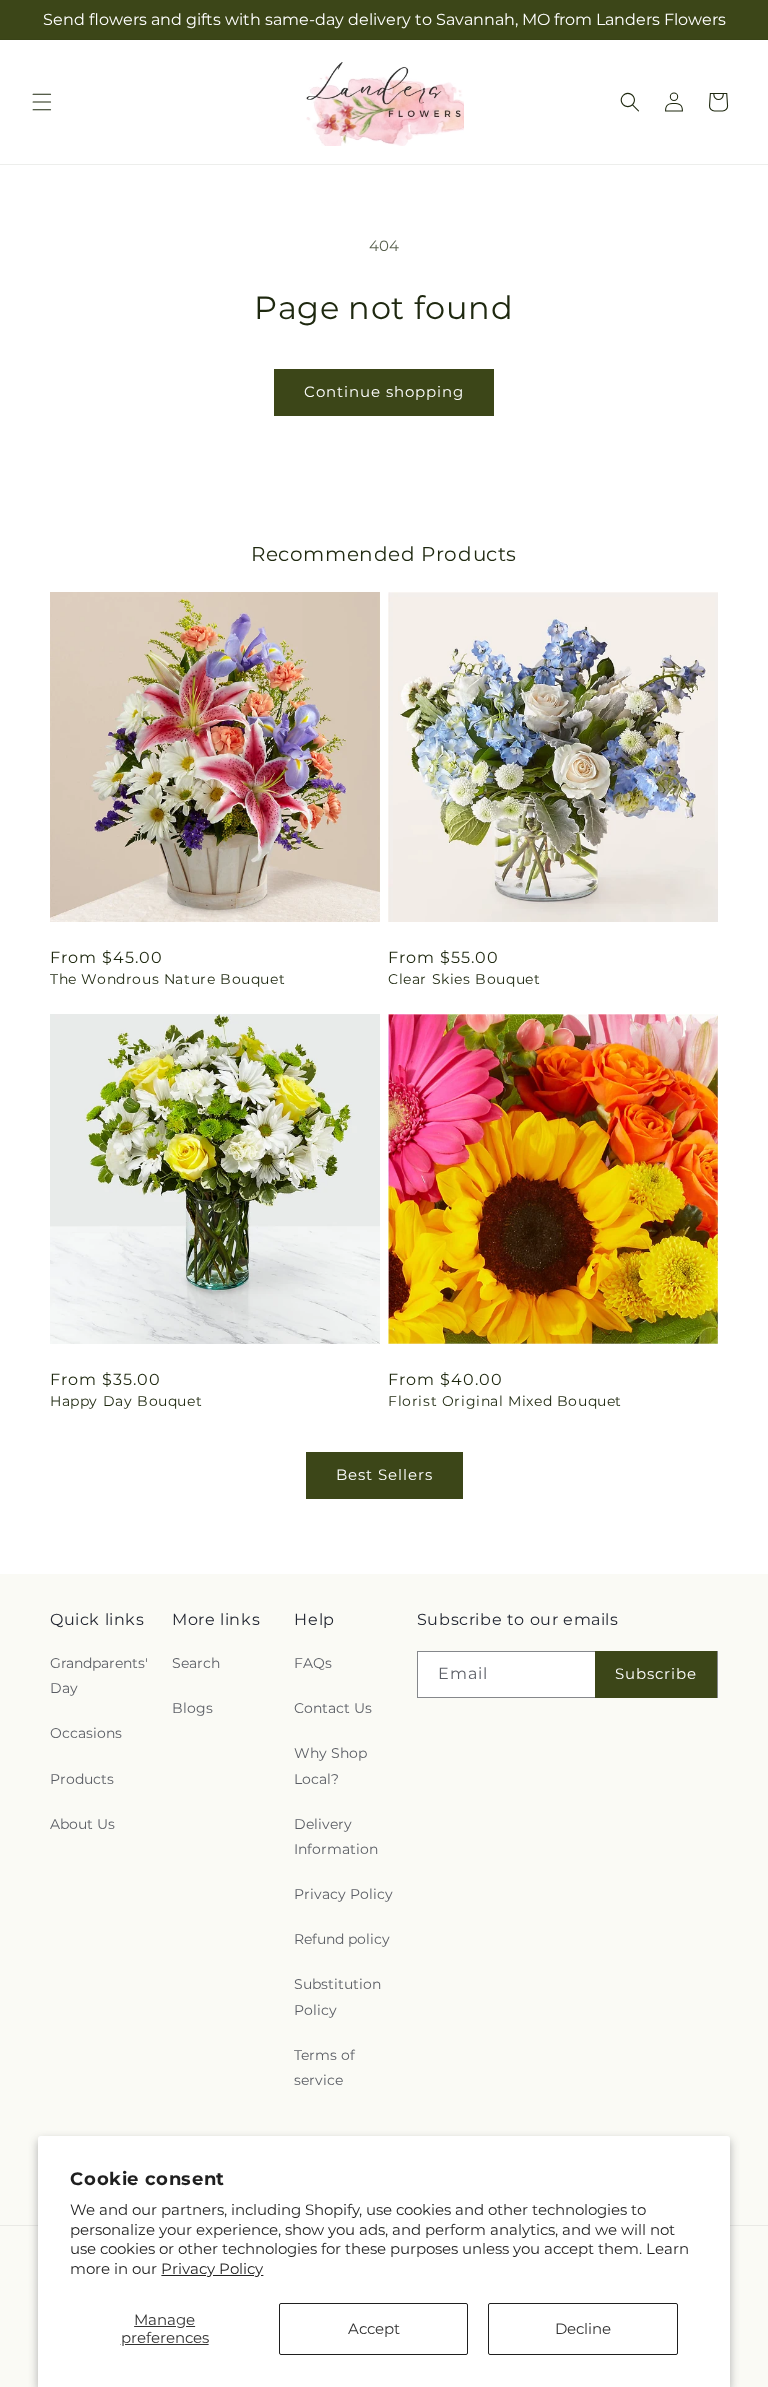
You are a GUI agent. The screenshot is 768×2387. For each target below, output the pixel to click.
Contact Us (333, 1708)
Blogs (192, 1708)
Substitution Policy (337, 1996)
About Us (82, 1824)
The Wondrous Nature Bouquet (167, 979)
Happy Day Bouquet (126, 1401)
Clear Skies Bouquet (464, 979)
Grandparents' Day (99, 1675)
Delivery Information (336, 1836)
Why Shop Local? (330, 1765)
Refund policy (342, 1939)
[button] (42, 102)
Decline (583, 2328)
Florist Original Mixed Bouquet (505, 1401)
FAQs (313, 1663)
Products (82, 1779)
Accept (374, 2328)
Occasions (86, 1733)
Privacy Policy (212, 2268)
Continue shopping (384, 391)
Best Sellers (384, 1474)
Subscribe (656, 1673)
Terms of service (324, 2067)
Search (196, 1663)
